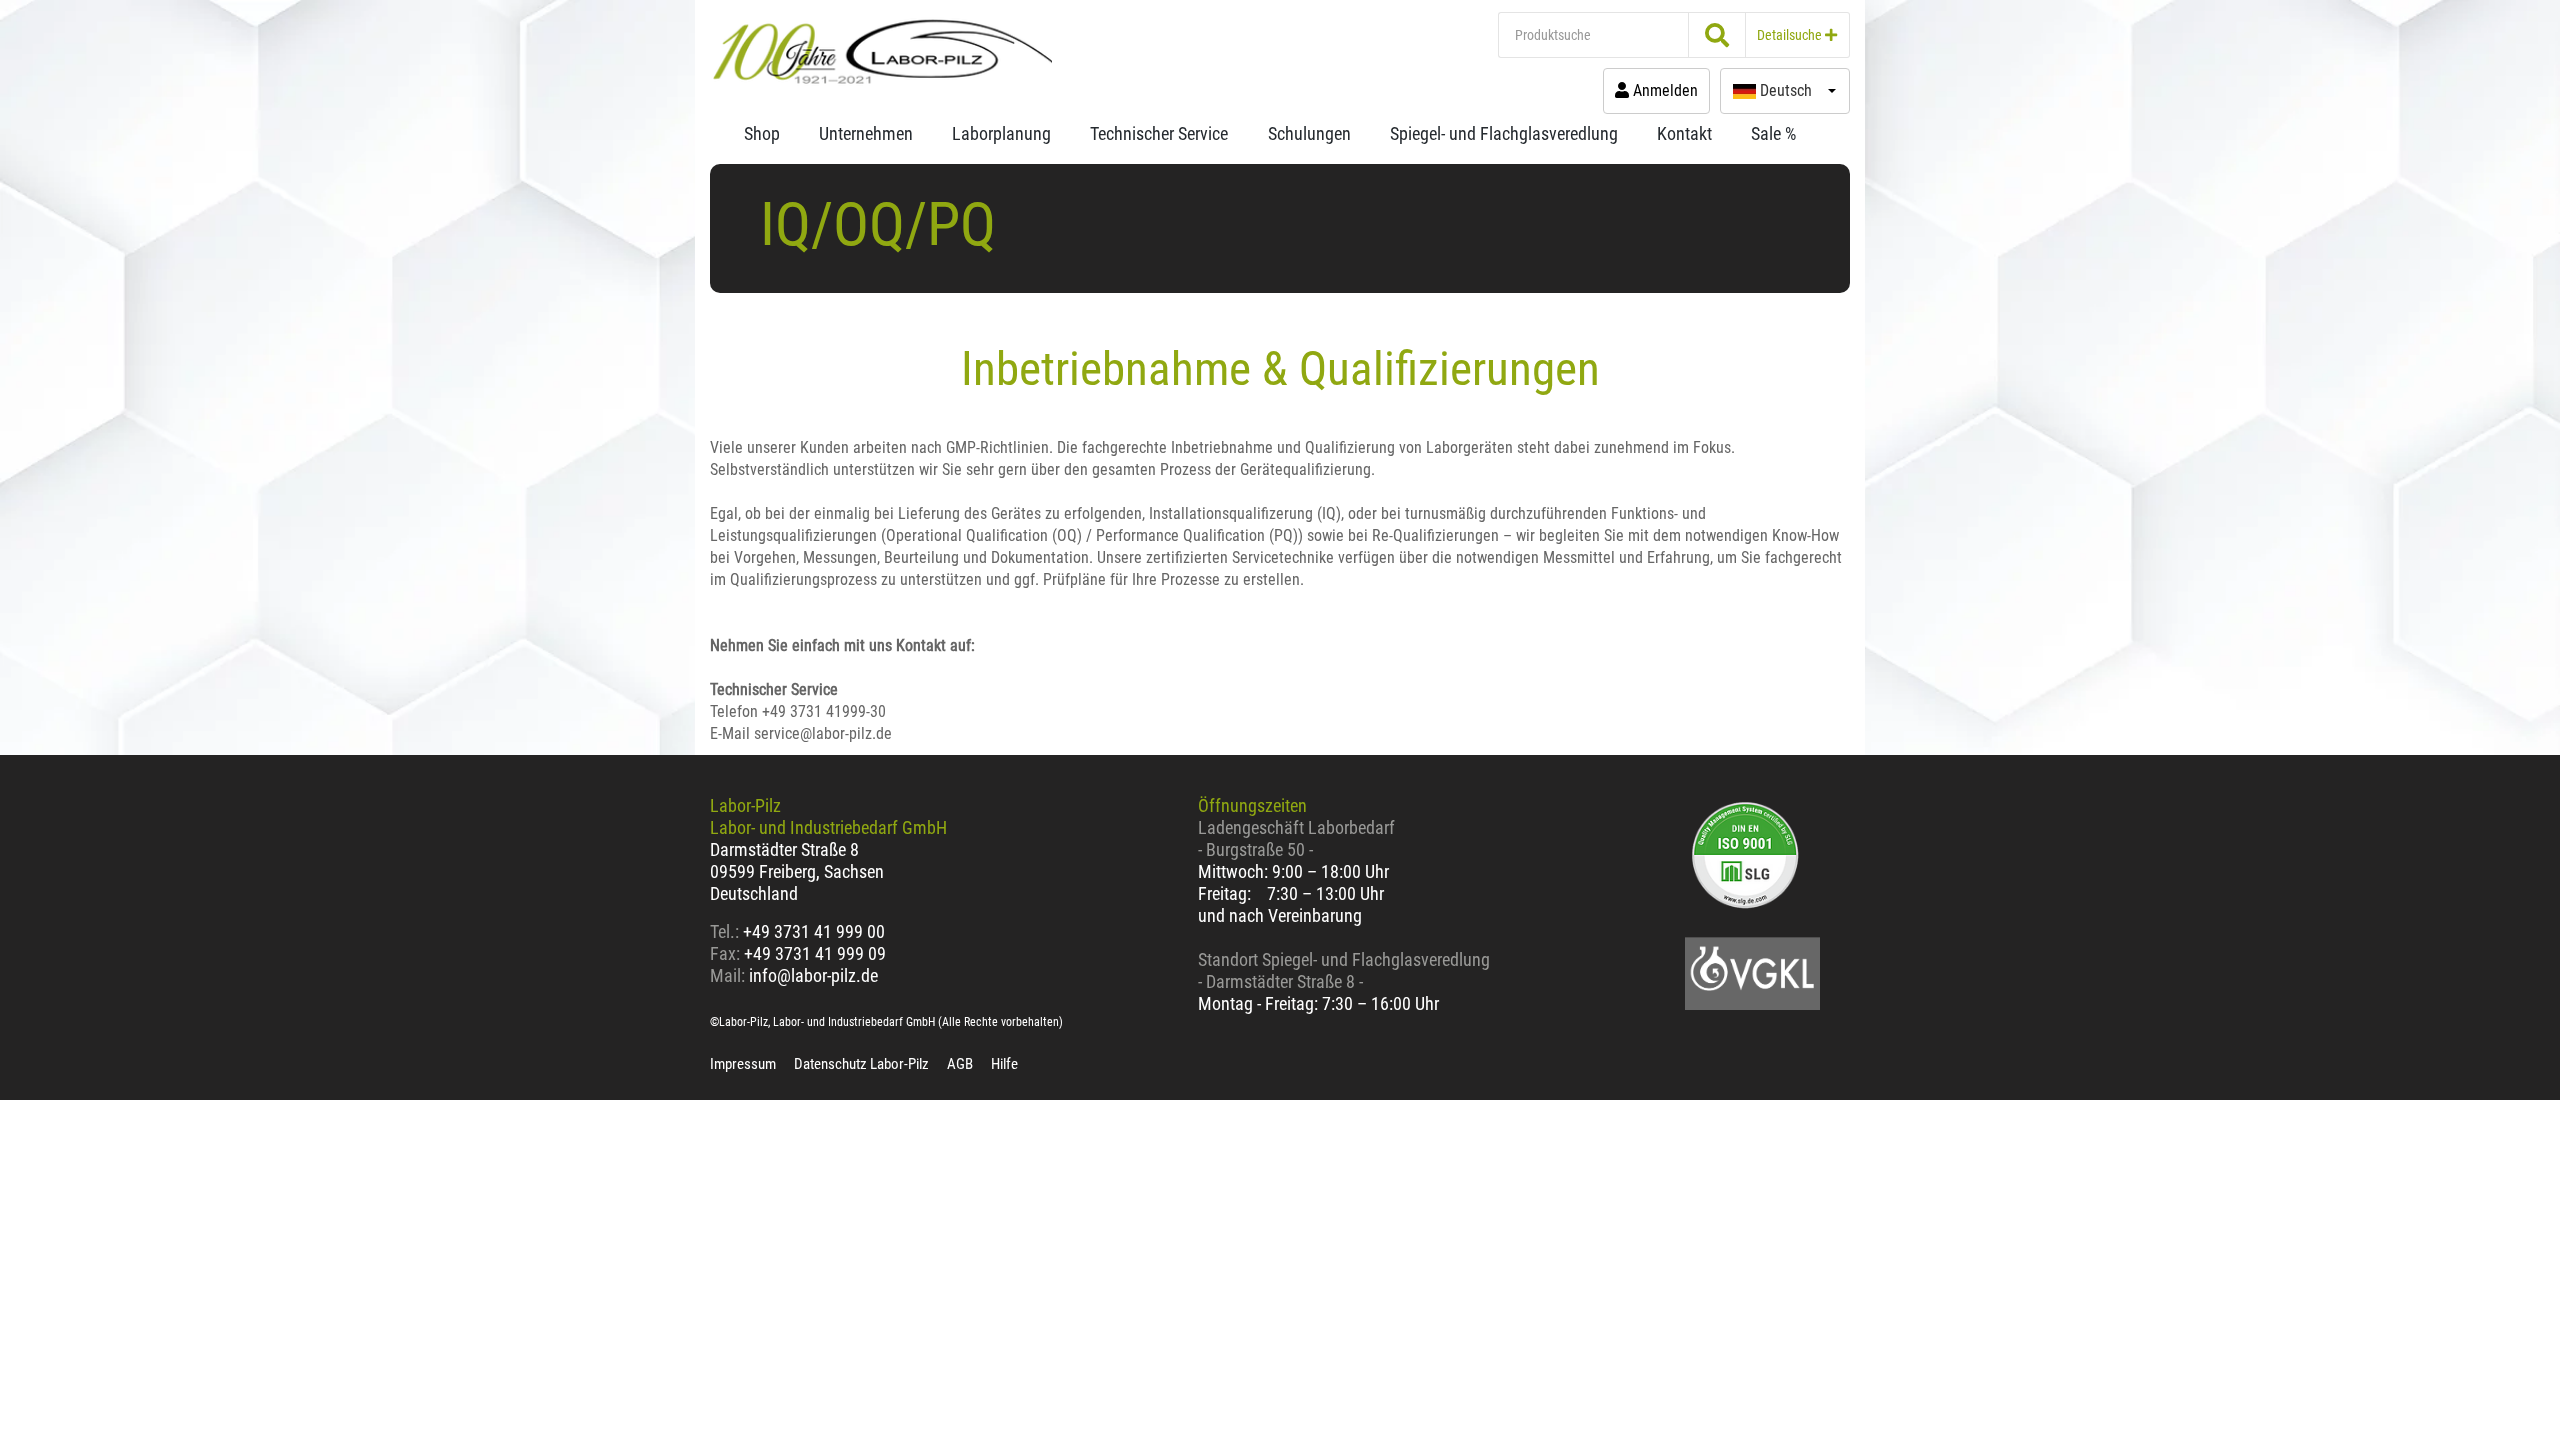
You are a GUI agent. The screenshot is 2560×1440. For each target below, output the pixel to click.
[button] (1785, 91)
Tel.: (726, 931)
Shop (762, 133)
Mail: (727, 975)
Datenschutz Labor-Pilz (861, 1064)
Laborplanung (1001, 133)
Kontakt (1684, 133)
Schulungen (1309, 133)
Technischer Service (1159, 133)
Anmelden (1663, 90)
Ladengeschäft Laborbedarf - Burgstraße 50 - (1296, 838)
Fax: (725, 953)
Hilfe (1004, 1064)
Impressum (743, 1064)
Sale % (1773, 133)
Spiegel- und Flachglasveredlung (1504, 133)
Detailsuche (1791, 35)
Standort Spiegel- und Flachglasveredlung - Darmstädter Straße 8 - (1344, 970)
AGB (960, 1064)
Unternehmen (866, 133)
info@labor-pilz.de (813, 975)
